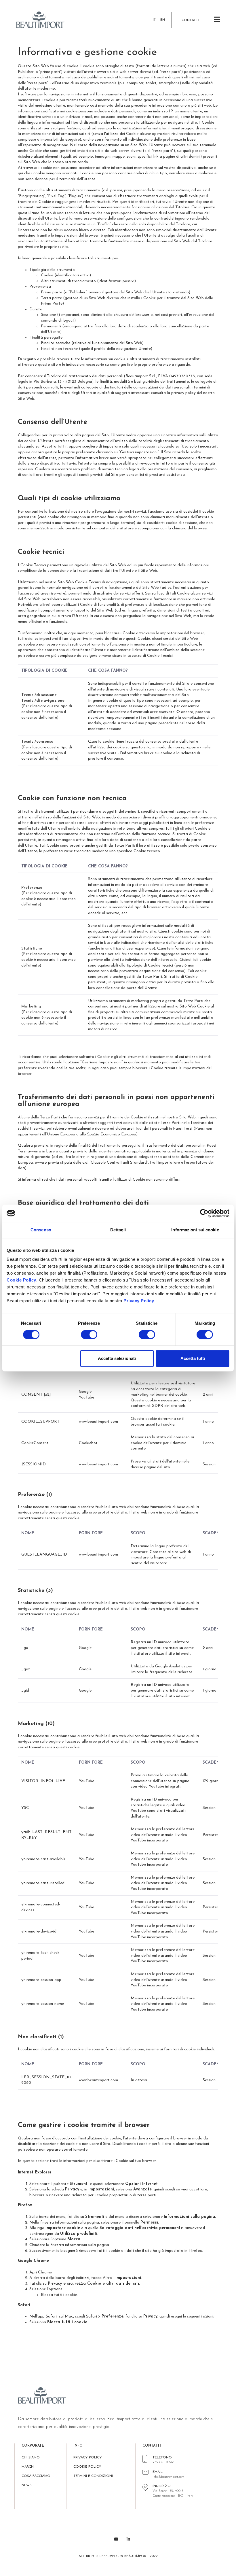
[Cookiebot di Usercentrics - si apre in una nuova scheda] (204, 1213)
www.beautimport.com (98, 1422)
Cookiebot (88, 1443)
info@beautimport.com (168, 2477)
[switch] (89, 1335)
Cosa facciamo (36, 2476)
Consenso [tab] (41, 1230)
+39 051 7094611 (164, 2462)
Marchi (28, 2467)
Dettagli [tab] (118, 1230)
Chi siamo (31, 2458)
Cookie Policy (21, 1280)
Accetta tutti (193, 1358)
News (27, 2485)
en (163, 20)
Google (85, 1392)
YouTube (86, 1398)
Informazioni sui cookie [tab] (195, 1230)
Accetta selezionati (117, 1358)
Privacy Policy (139, 1301)
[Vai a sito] (43, 20)
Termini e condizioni (93, 2476)
